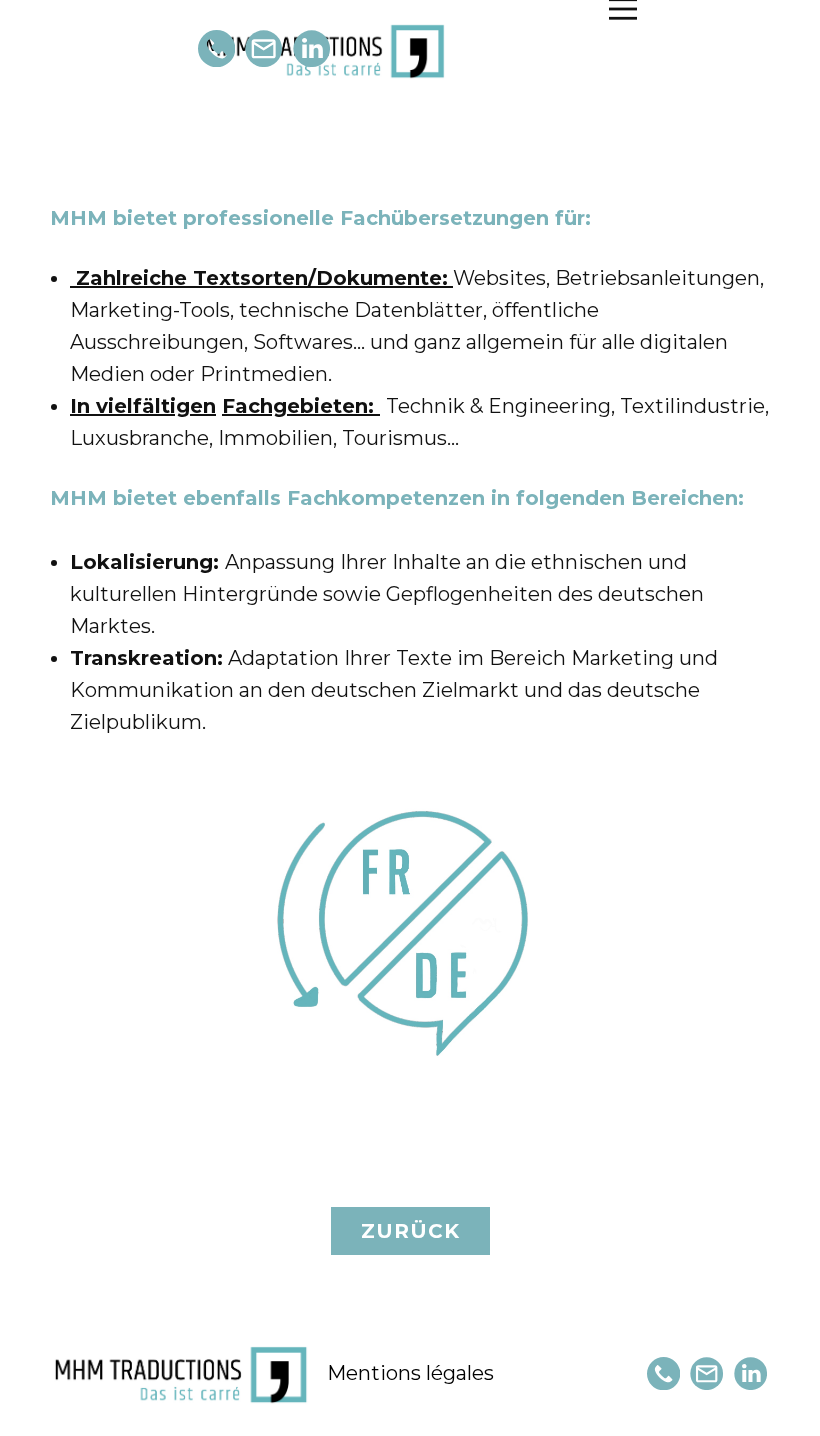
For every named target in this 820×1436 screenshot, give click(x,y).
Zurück (410, 1231)
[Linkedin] (311, 48)
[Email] (263, 48)
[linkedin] (750, 1373)
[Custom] (216, 48)
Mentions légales (410, 1373)
